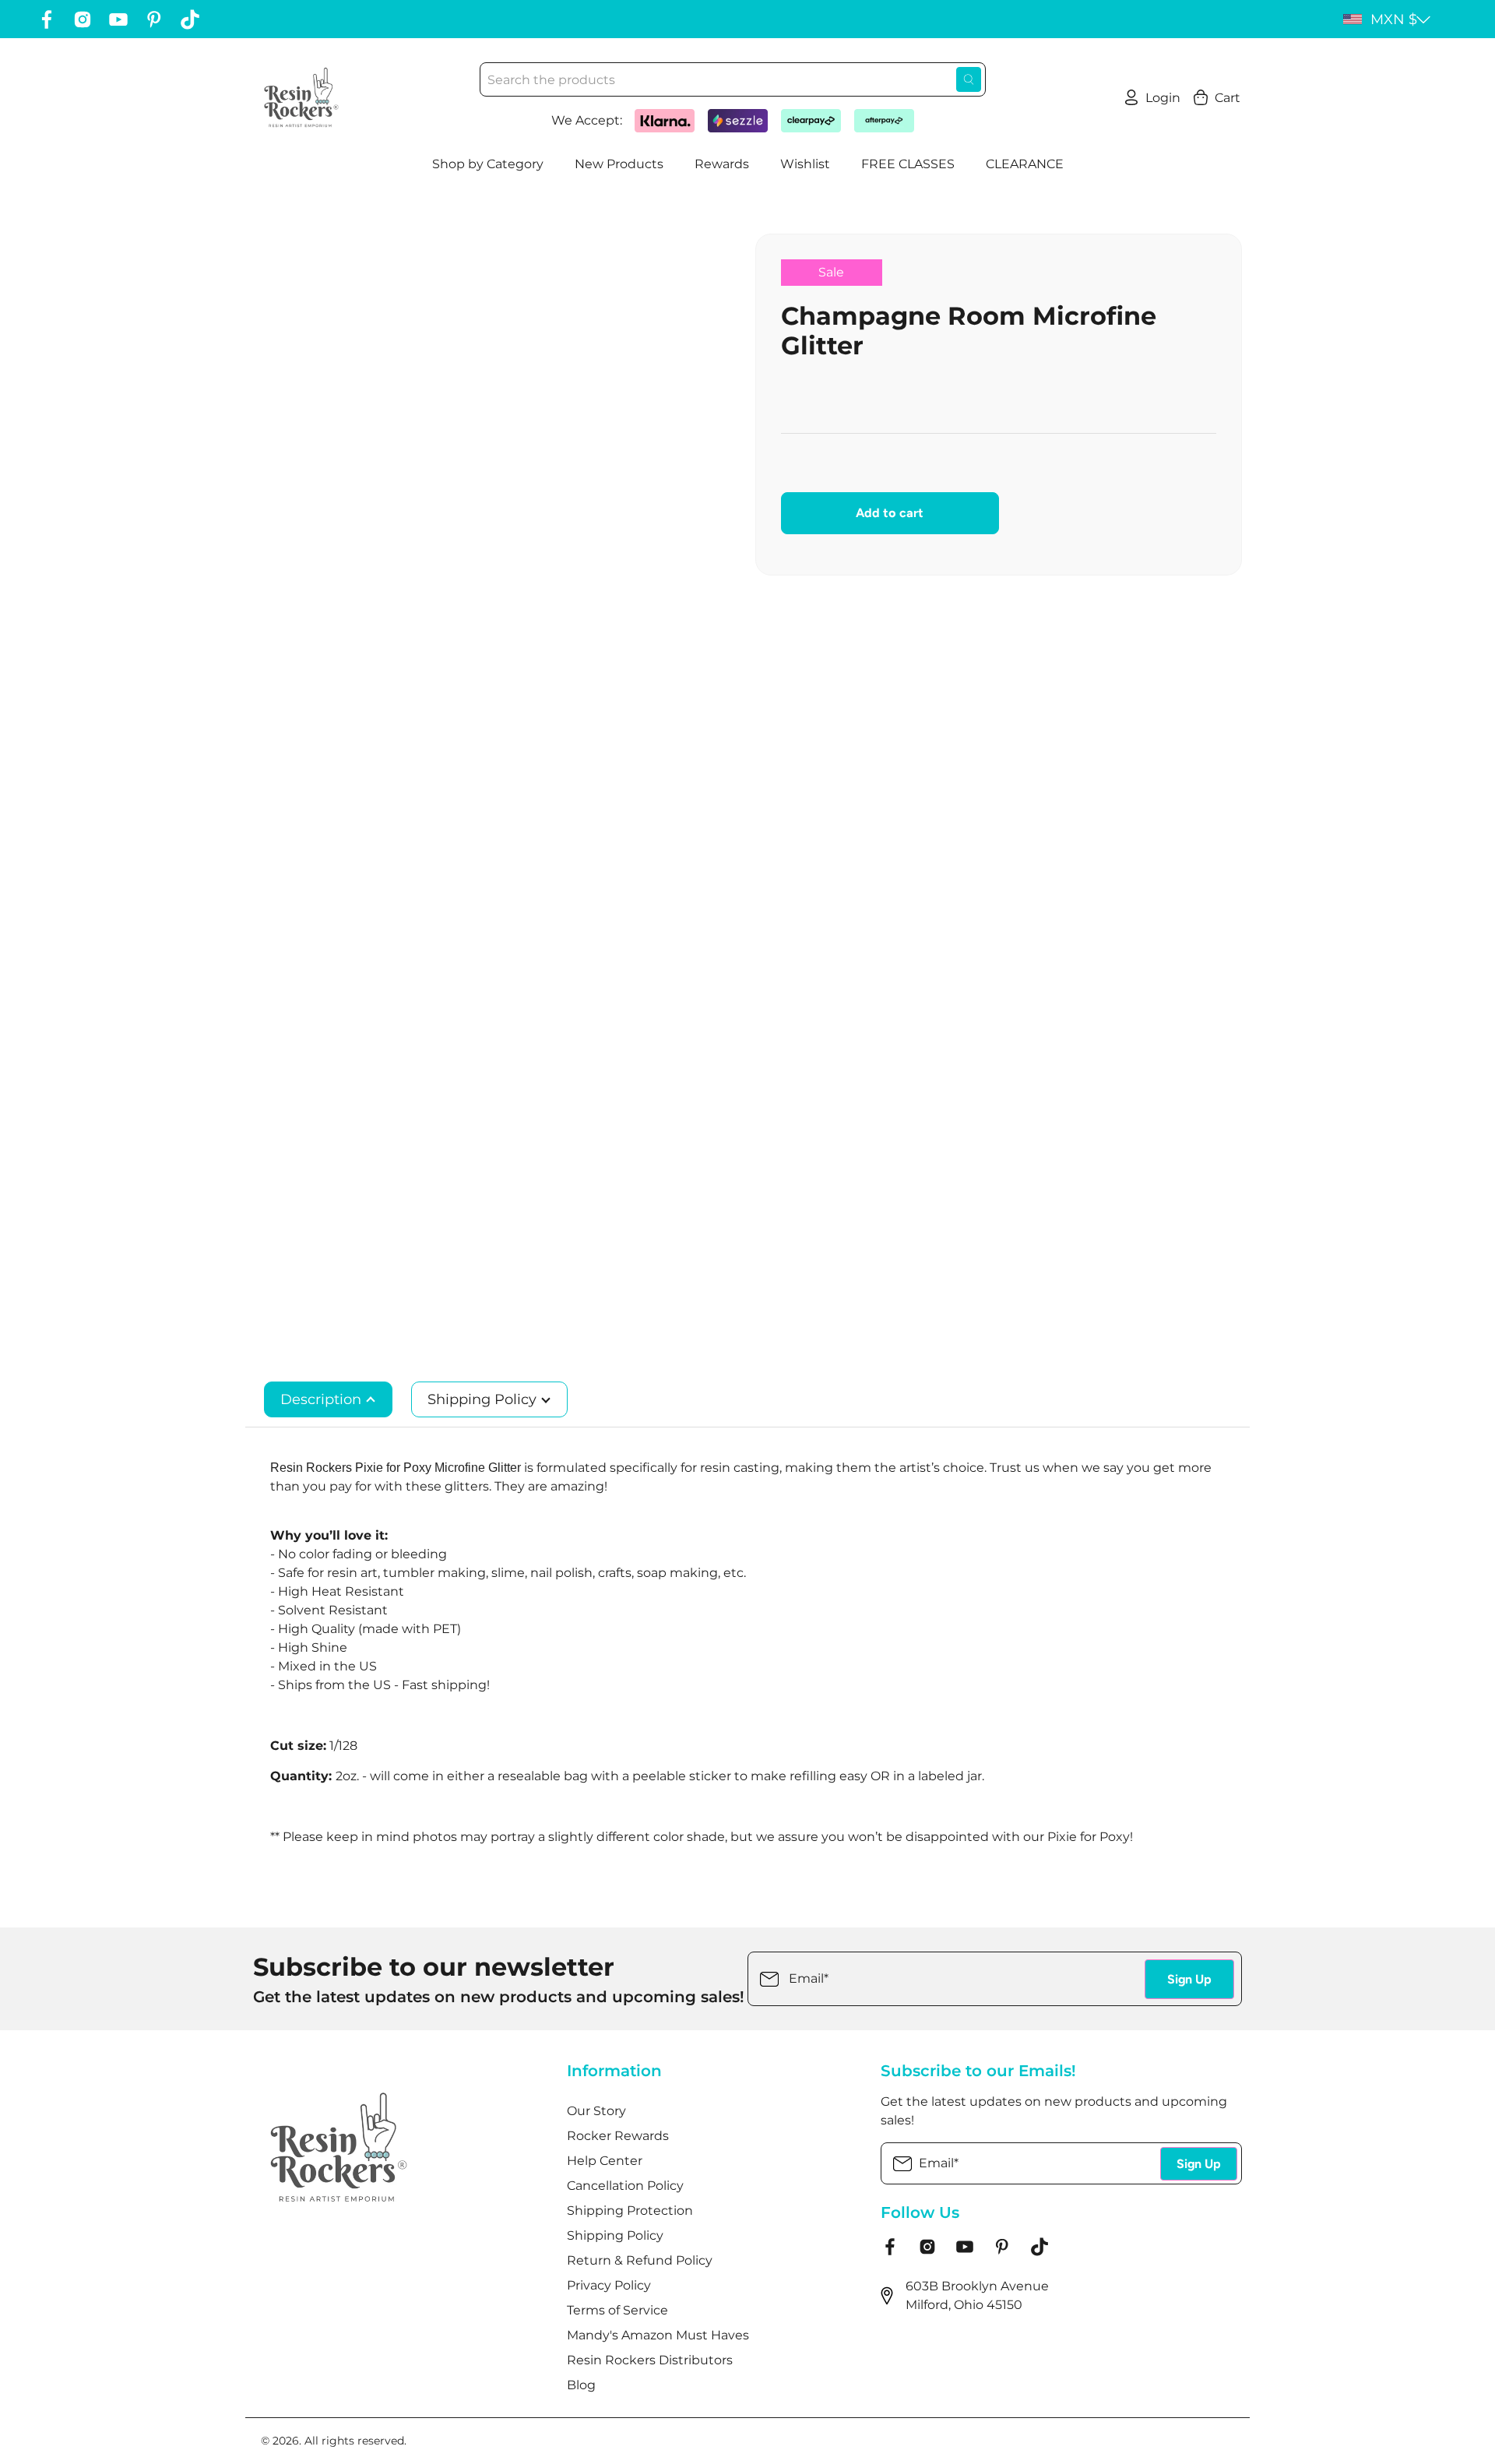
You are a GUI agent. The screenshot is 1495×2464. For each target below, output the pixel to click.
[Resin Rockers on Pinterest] (154, 19)
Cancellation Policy (625, 2186)
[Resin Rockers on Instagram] (83, 19)
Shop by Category (488, 164)
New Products (619, 164)
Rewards (722, 164)
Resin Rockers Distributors (650, 2360)
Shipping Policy (484, 1399)
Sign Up (1189, 1979)
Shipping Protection (630, 2211)
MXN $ (1394, 19)
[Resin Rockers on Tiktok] (190, 19)
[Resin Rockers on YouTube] (118, 19)
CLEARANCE (1025, 164)
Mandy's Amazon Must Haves (658, 2335)
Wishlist (805, 164)
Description (323, 1399)
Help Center (605, 2161)
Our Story (596, 2111)
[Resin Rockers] (301, 97)
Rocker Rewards (618, 2136)
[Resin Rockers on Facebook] (47, 19)
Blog (581, 2385)
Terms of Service (617, 2310)
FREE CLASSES (908, 164)
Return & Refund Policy (640, 2260)
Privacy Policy (609, 2285)
